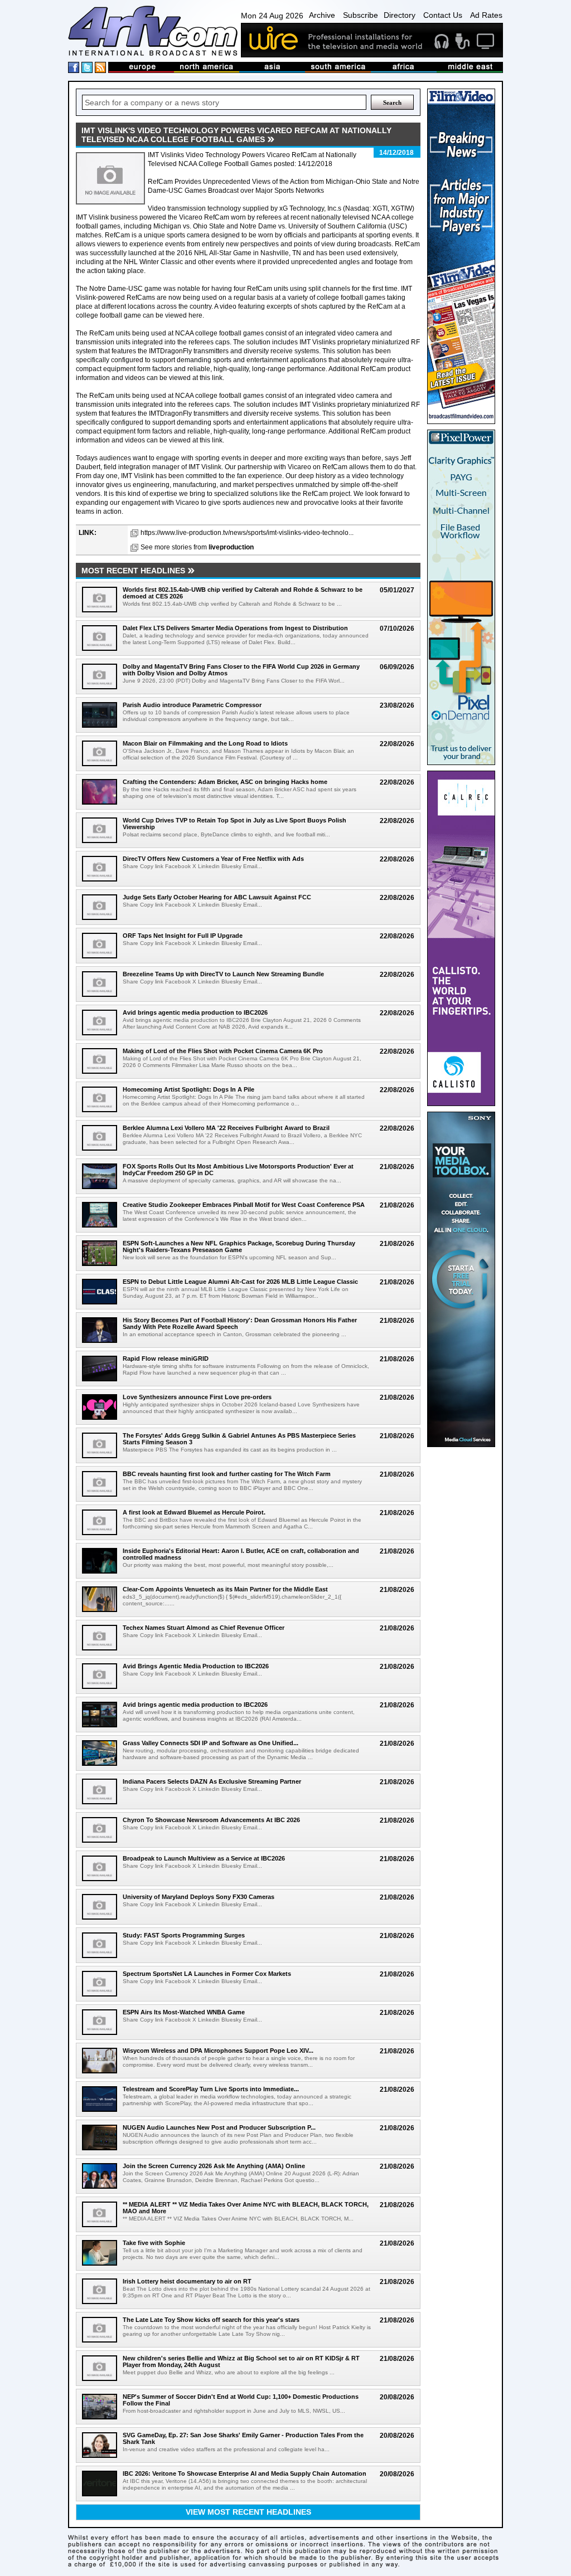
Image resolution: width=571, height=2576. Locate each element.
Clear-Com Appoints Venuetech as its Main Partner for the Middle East (225, 1589)
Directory (400, 15)
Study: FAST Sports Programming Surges (184, 1935)
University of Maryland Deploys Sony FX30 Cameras (199, 1897)
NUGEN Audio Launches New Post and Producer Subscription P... (219, 2127)
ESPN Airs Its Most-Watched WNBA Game (184, 2012)
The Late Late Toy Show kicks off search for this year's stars (211, 2320)
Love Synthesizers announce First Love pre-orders (197, 1397)
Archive (322, 15)
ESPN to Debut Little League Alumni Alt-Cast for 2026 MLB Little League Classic (240, 1282)
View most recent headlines (248, 2512)
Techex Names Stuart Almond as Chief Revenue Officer (204, 1628)
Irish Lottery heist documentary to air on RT (187, 2281)
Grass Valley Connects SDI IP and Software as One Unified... (211, 1743)
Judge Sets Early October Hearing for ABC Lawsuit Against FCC (217, 897)
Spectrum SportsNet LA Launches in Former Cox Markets (207, 1974)
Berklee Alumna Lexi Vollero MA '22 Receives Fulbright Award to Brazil (226, 1128)
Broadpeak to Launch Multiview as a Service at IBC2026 (204, 1858)
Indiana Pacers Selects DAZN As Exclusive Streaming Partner (212, 1781)
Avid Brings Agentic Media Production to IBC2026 (196, 1666)
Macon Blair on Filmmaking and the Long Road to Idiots (205, 743)
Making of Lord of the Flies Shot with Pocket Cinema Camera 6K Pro (223, 1051)
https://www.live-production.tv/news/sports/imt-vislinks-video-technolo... (247, 533)
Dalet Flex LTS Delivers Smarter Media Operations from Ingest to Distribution (235, 628)
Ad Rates (486, 15)
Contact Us (443, 15)
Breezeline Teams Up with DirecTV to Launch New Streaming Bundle (223, 974)
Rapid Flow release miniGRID (166, 1358)
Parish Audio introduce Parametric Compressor (192, 705)
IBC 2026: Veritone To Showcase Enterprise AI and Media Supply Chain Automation (245, 2473)
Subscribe (360, 15)
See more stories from (197, 547)
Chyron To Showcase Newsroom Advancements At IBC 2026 (211, 1820)
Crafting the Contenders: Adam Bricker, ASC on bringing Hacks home (225, 782)
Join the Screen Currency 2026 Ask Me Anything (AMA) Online (214, 2166)
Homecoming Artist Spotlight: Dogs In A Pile (188, 1089)
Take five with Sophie (154, 2243)
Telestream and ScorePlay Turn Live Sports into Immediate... (211, 2089)
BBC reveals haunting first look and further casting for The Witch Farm (227, 1474)
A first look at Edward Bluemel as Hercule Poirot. (194, 1512)
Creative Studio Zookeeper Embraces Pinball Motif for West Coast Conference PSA (244, 1205)
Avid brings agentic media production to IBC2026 (195, 1012)
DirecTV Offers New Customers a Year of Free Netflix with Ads (213, 859)
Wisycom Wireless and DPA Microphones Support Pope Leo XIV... (218, 2051)
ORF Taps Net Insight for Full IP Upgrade (183, 936)
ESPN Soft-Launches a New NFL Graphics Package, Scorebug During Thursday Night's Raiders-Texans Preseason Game (239, 1246)
